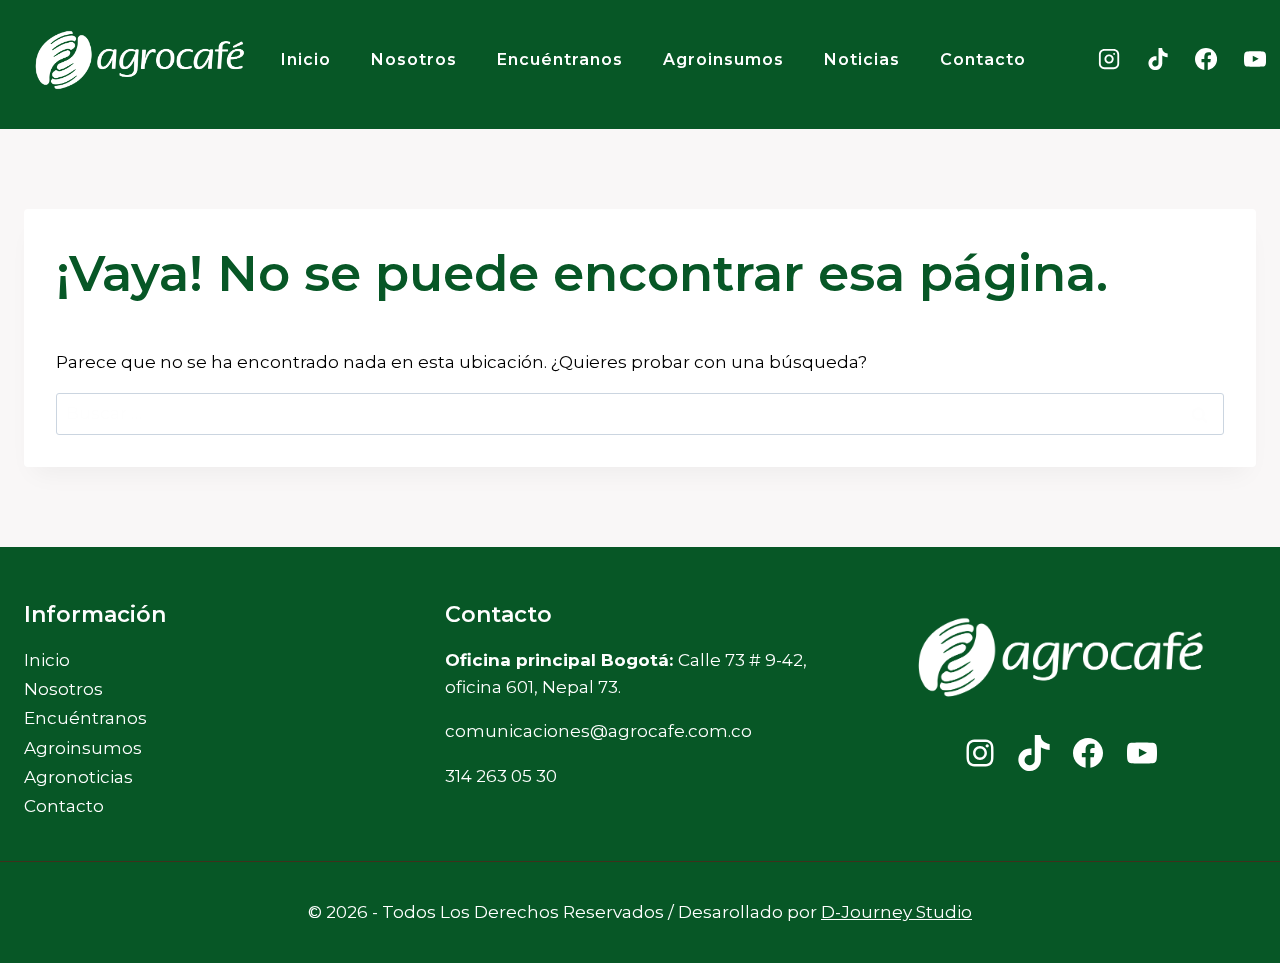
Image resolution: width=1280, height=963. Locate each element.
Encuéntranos (560, 59)
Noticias (862, 59)
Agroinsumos (723, 59)
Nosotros (414, 59)
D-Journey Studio (896, 912)
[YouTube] (1255, 59)
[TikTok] (1158, 59)
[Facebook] (1206, 59)
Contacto (983, 59)
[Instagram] (1109, 59)
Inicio (306, 59)
